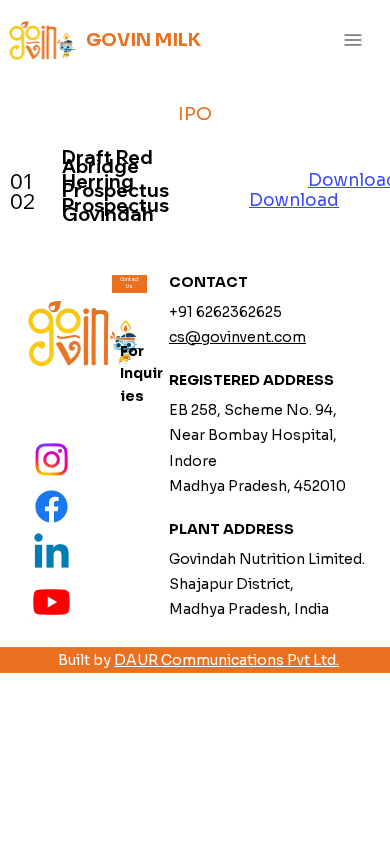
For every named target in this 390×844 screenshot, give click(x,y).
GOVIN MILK (143, 40)
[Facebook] (51, 506)
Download (294, 200)
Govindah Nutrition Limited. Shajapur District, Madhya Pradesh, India (267, 584)
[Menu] (353, 40)
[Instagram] (51, 459)
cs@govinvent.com (237, 337)
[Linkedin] (51, 554)
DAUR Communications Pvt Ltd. (226, 660)
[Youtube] (51, 601)
